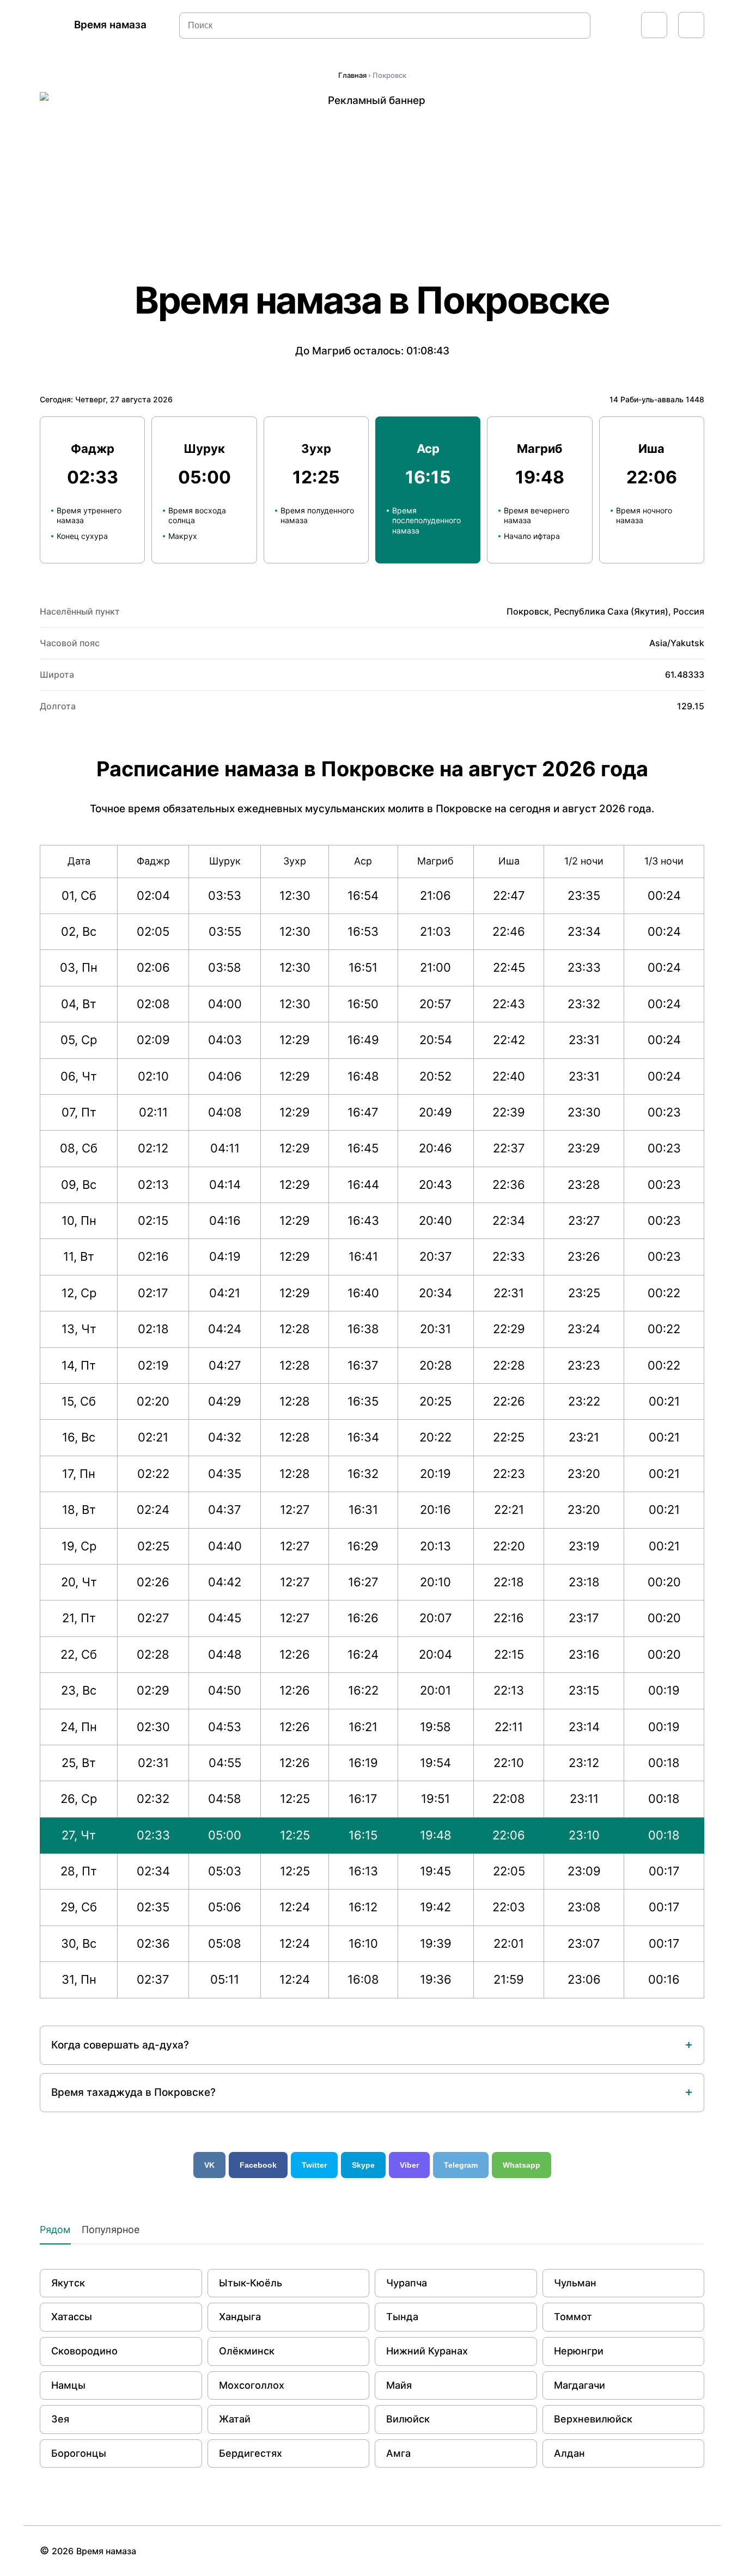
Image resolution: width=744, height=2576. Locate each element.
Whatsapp (522, 2165)
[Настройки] (691, 25)
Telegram (461, 2165)
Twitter (314, 2165)
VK (209, 2165)
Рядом (55, 2230)
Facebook (258, 2165)
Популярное (111, 2230)
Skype (363, 2165)
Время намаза (110, 25)
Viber (409, 2165)
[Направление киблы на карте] (654, 25)
